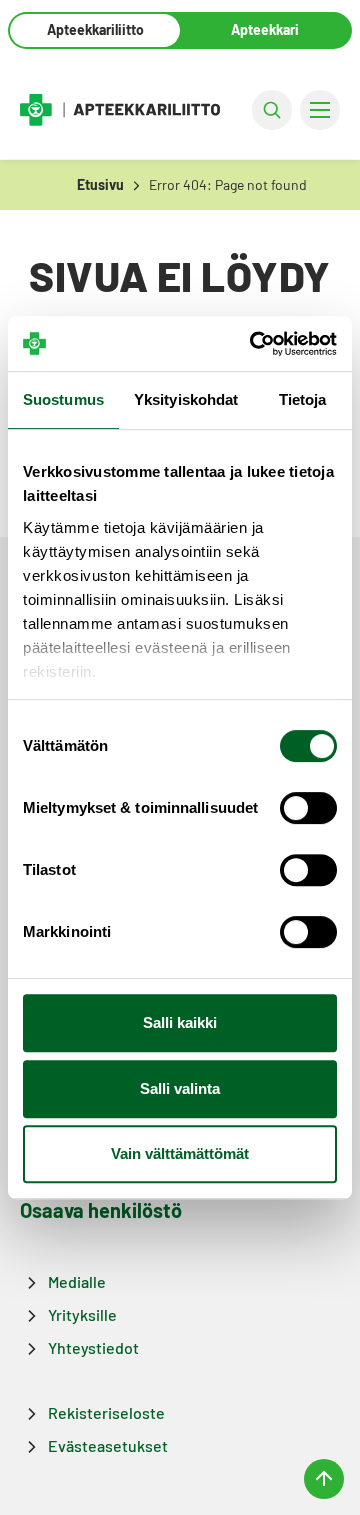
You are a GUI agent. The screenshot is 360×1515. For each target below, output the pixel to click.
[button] (272, 110)
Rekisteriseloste (106, 1412)
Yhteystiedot (93, 1347)
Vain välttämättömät (180, 1153)
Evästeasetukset (108, 1445)
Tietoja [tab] (303, 399)
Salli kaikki (180, 1022)
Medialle (77, 1281)
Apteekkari (265, 29)
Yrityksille (82, 1314)
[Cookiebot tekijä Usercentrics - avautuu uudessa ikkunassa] (254, 344)
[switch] (308, 808)
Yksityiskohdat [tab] (186, 399)
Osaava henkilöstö (101, 1210)
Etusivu (100, 184)
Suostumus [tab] (63, 399)
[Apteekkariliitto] (120, 109)
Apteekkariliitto (95, 29)
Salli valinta (180, 1088)
